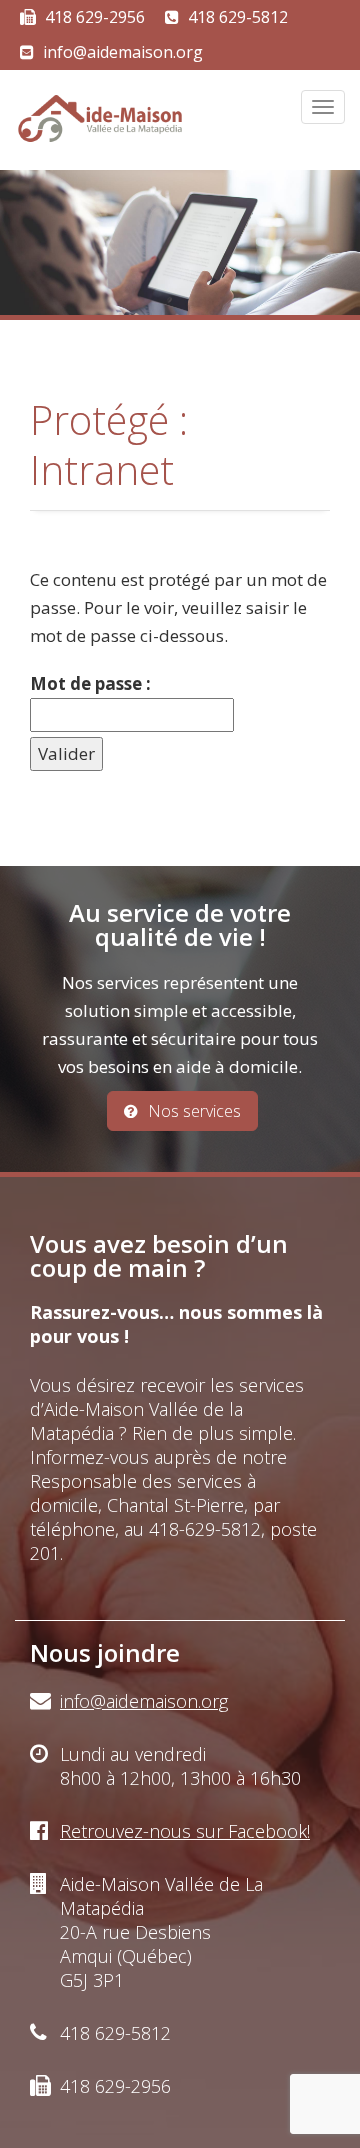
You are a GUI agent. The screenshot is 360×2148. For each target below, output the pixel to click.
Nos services (194, 1111)
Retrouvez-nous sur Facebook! (185, 1831)
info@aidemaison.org (123, 52)
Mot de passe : (90, 683)
